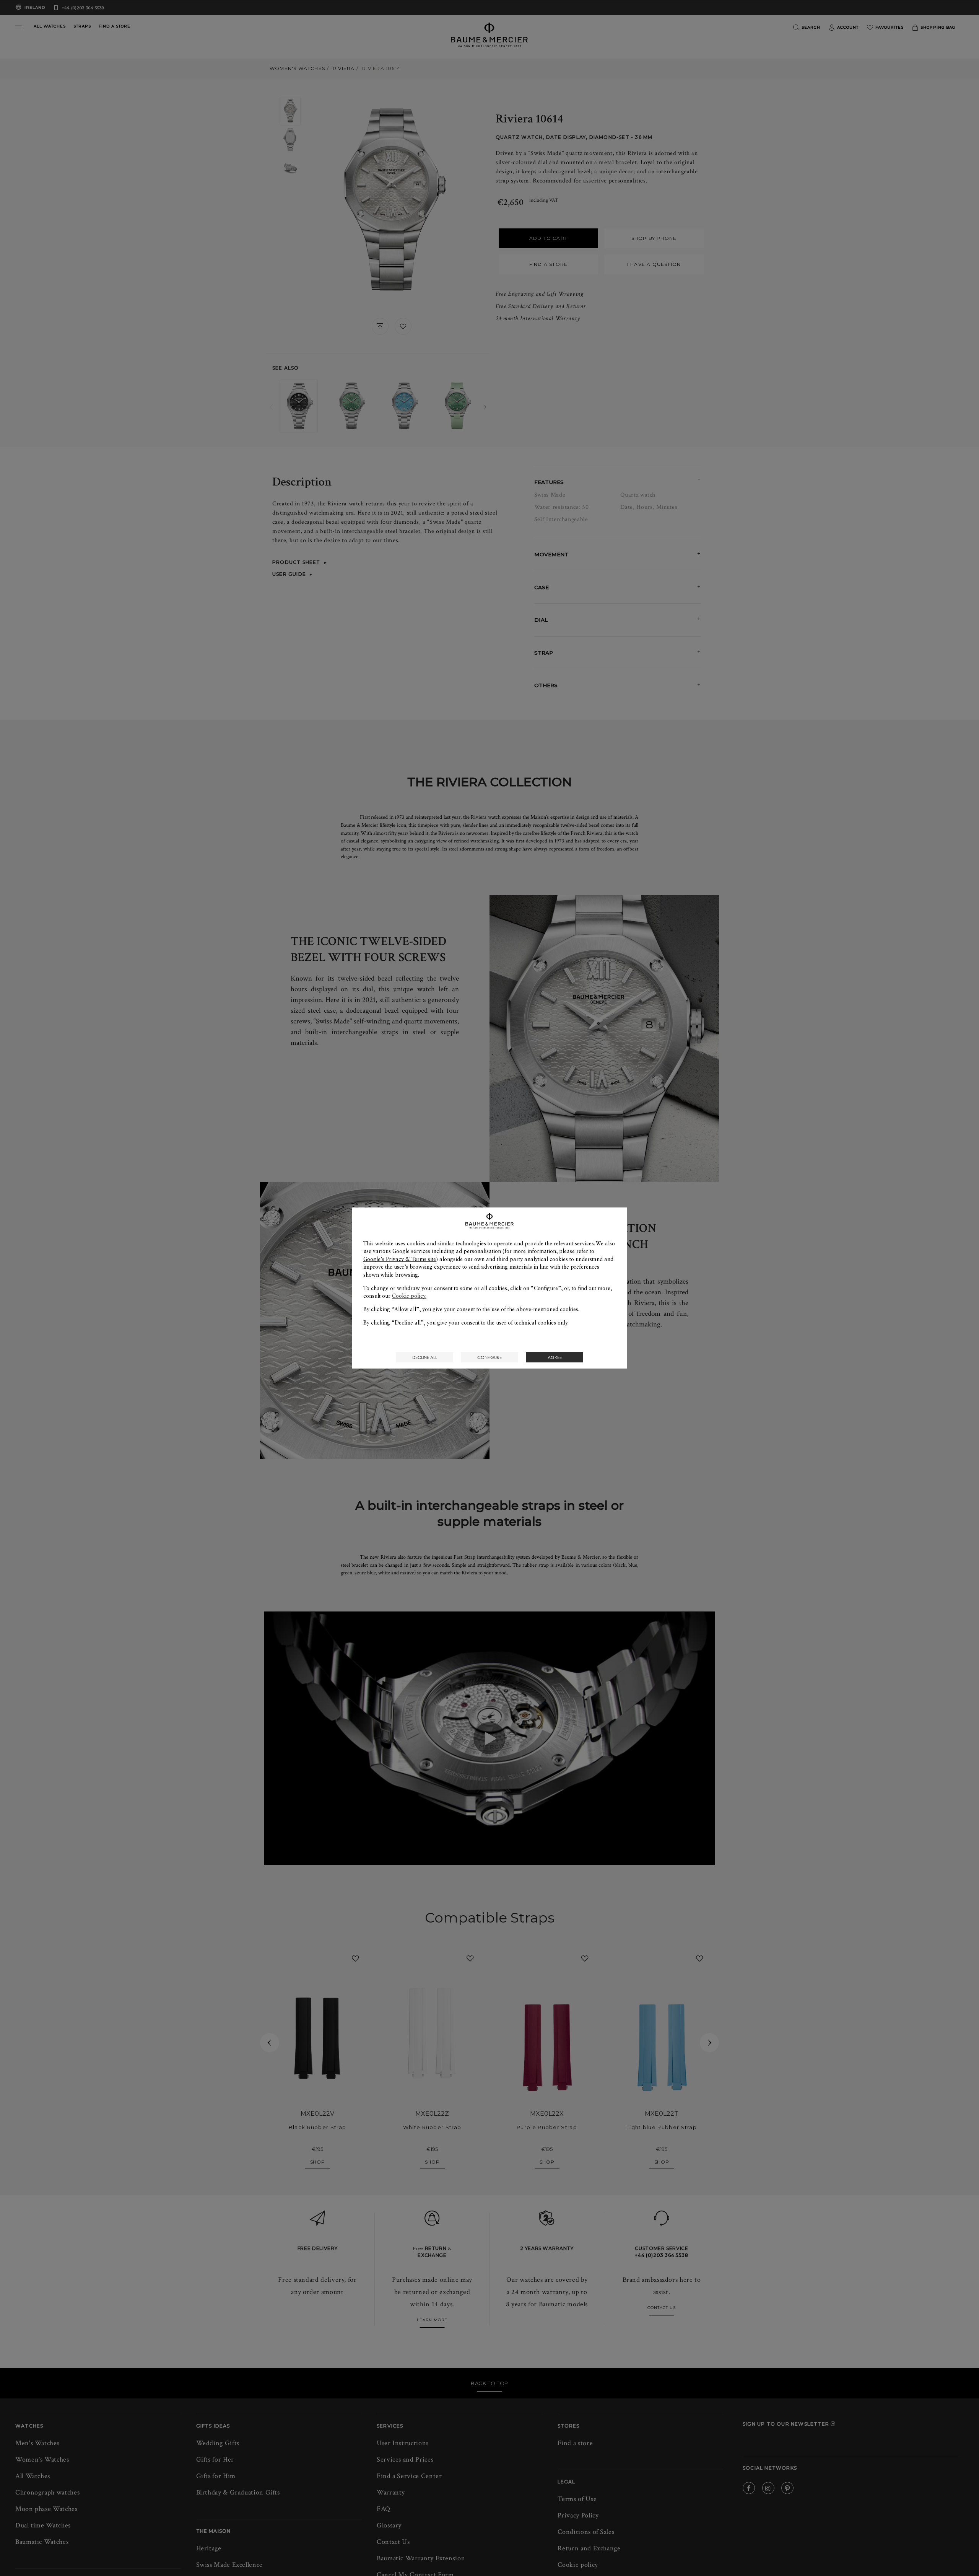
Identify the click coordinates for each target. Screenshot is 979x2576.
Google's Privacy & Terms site (400, 1259)
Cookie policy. (409, 1296)
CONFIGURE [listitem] (489, 1357)
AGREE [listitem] (555, 1357)
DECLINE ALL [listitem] (425, 1357)
